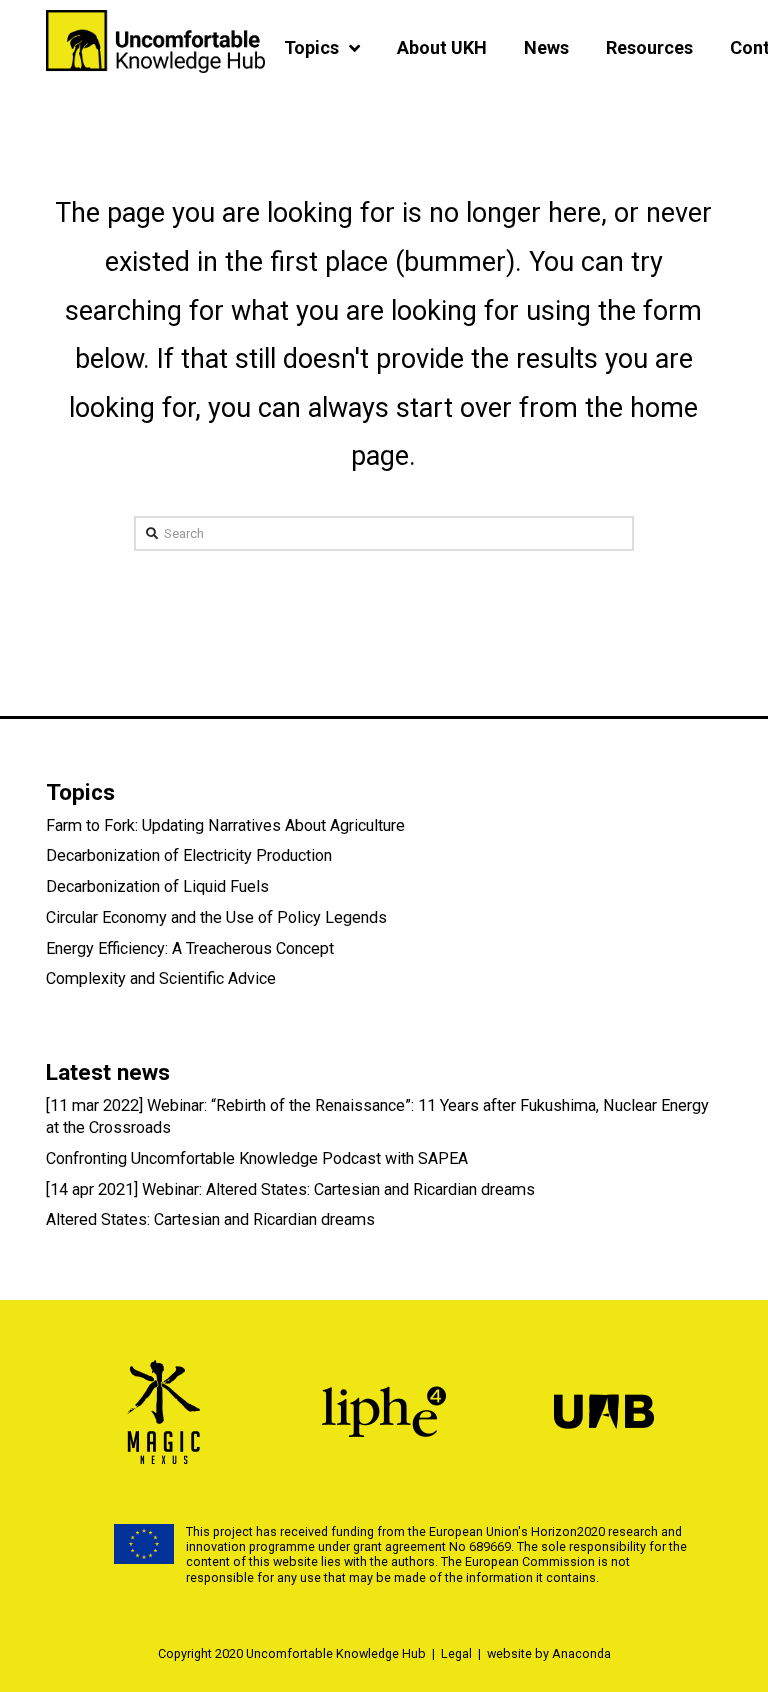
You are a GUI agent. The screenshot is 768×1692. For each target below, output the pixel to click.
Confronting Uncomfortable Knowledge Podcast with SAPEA (257, 1158)
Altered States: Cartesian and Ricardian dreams (210, 1219)
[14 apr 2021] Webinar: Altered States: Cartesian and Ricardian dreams (290, 1189)
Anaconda (581, 1653)
